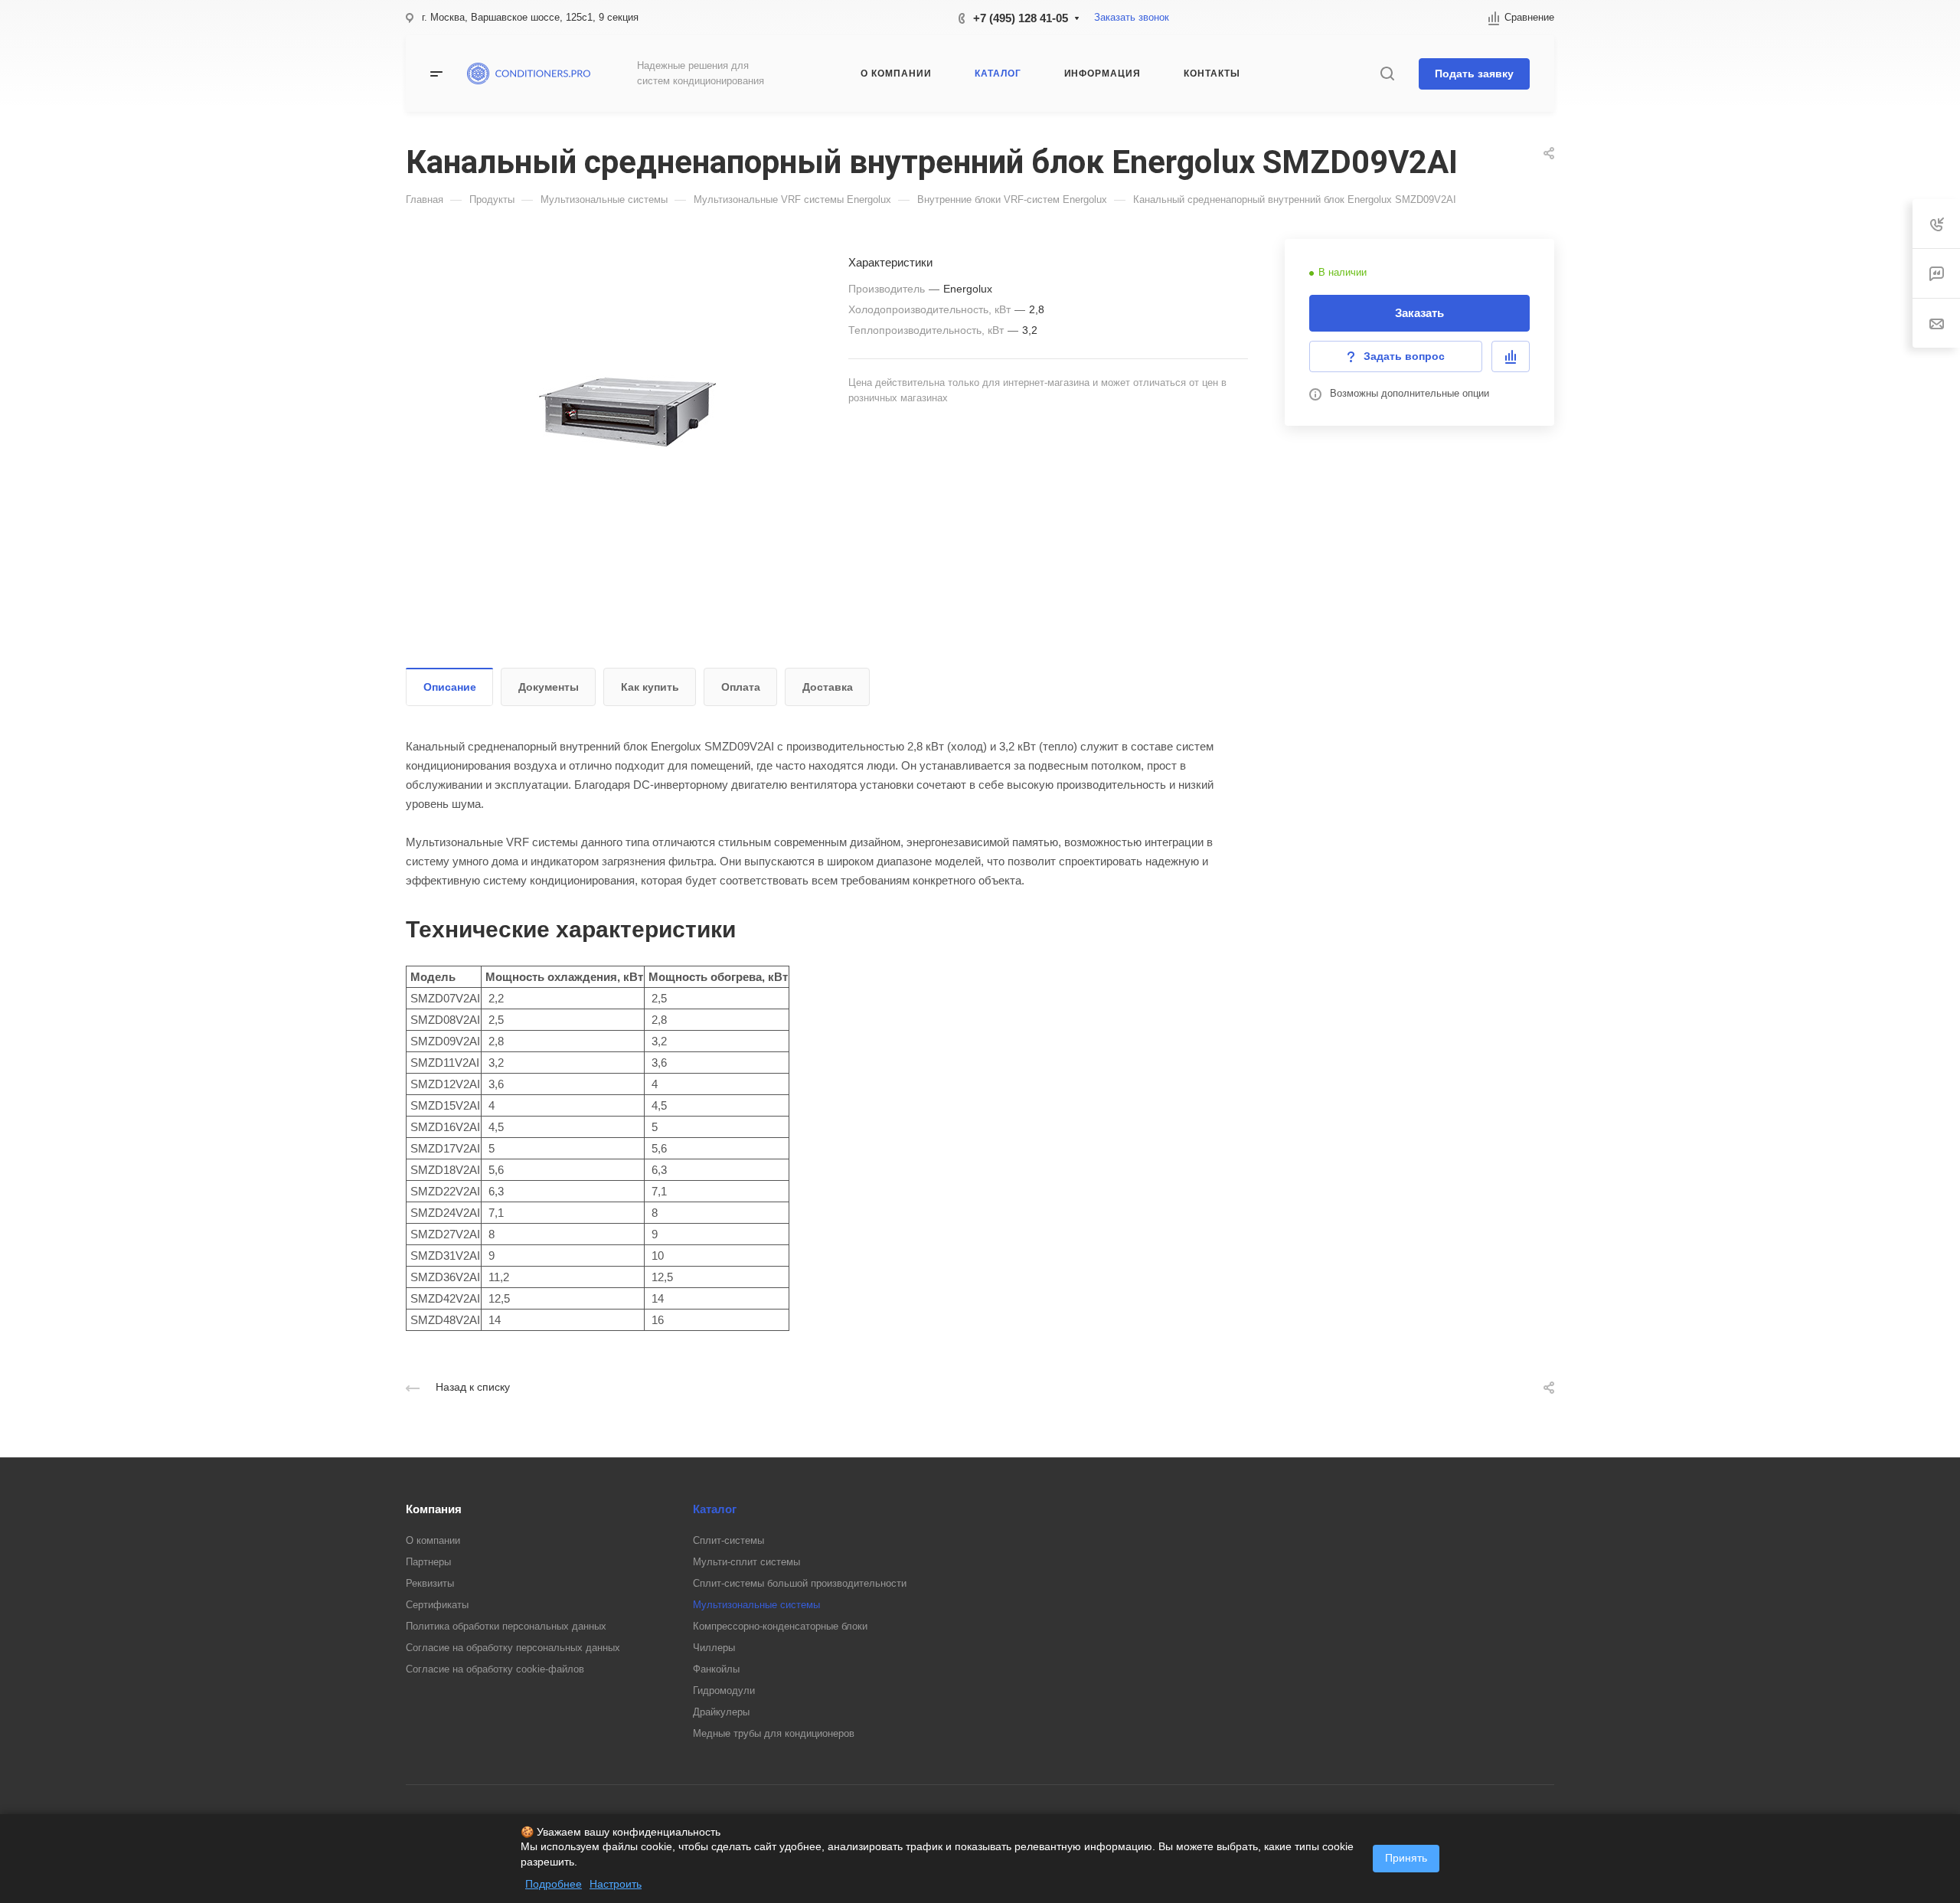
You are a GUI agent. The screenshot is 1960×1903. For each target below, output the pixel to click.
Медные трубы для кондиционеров (774, 1733)
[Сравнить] (1511, 356)
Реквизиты (430, 1583)
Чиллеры (714, 1648)
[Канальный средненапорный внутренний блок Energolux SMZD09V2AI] (627, 412)
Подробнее (554, 1884)
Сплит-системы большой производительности (800, 1583)
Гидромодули (724, 1690)
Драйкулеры (721, 1712)
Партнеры (428, 1562)
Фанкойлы (716, 1669)
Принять (1406, 1858)
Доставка (828, 687)
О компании (433, 1540)
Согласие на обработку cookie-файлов (495, 1669)
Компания (434, 1509)
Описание (450, 687)
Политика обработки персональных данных (506, 1626)
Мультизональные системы (756, 1605)
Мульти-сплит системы (746, 1562)
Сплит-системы (728, 1540)
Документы (549, 687)
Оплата (741, 687)
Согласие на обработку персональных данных (513, 1648)
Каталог (715, 1509)
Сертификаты (437, 1605)
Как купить (650, 687)
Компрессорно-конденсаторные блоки (780, 1626)
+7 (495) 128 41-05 (1021, 18)
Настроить (616, 1884)
